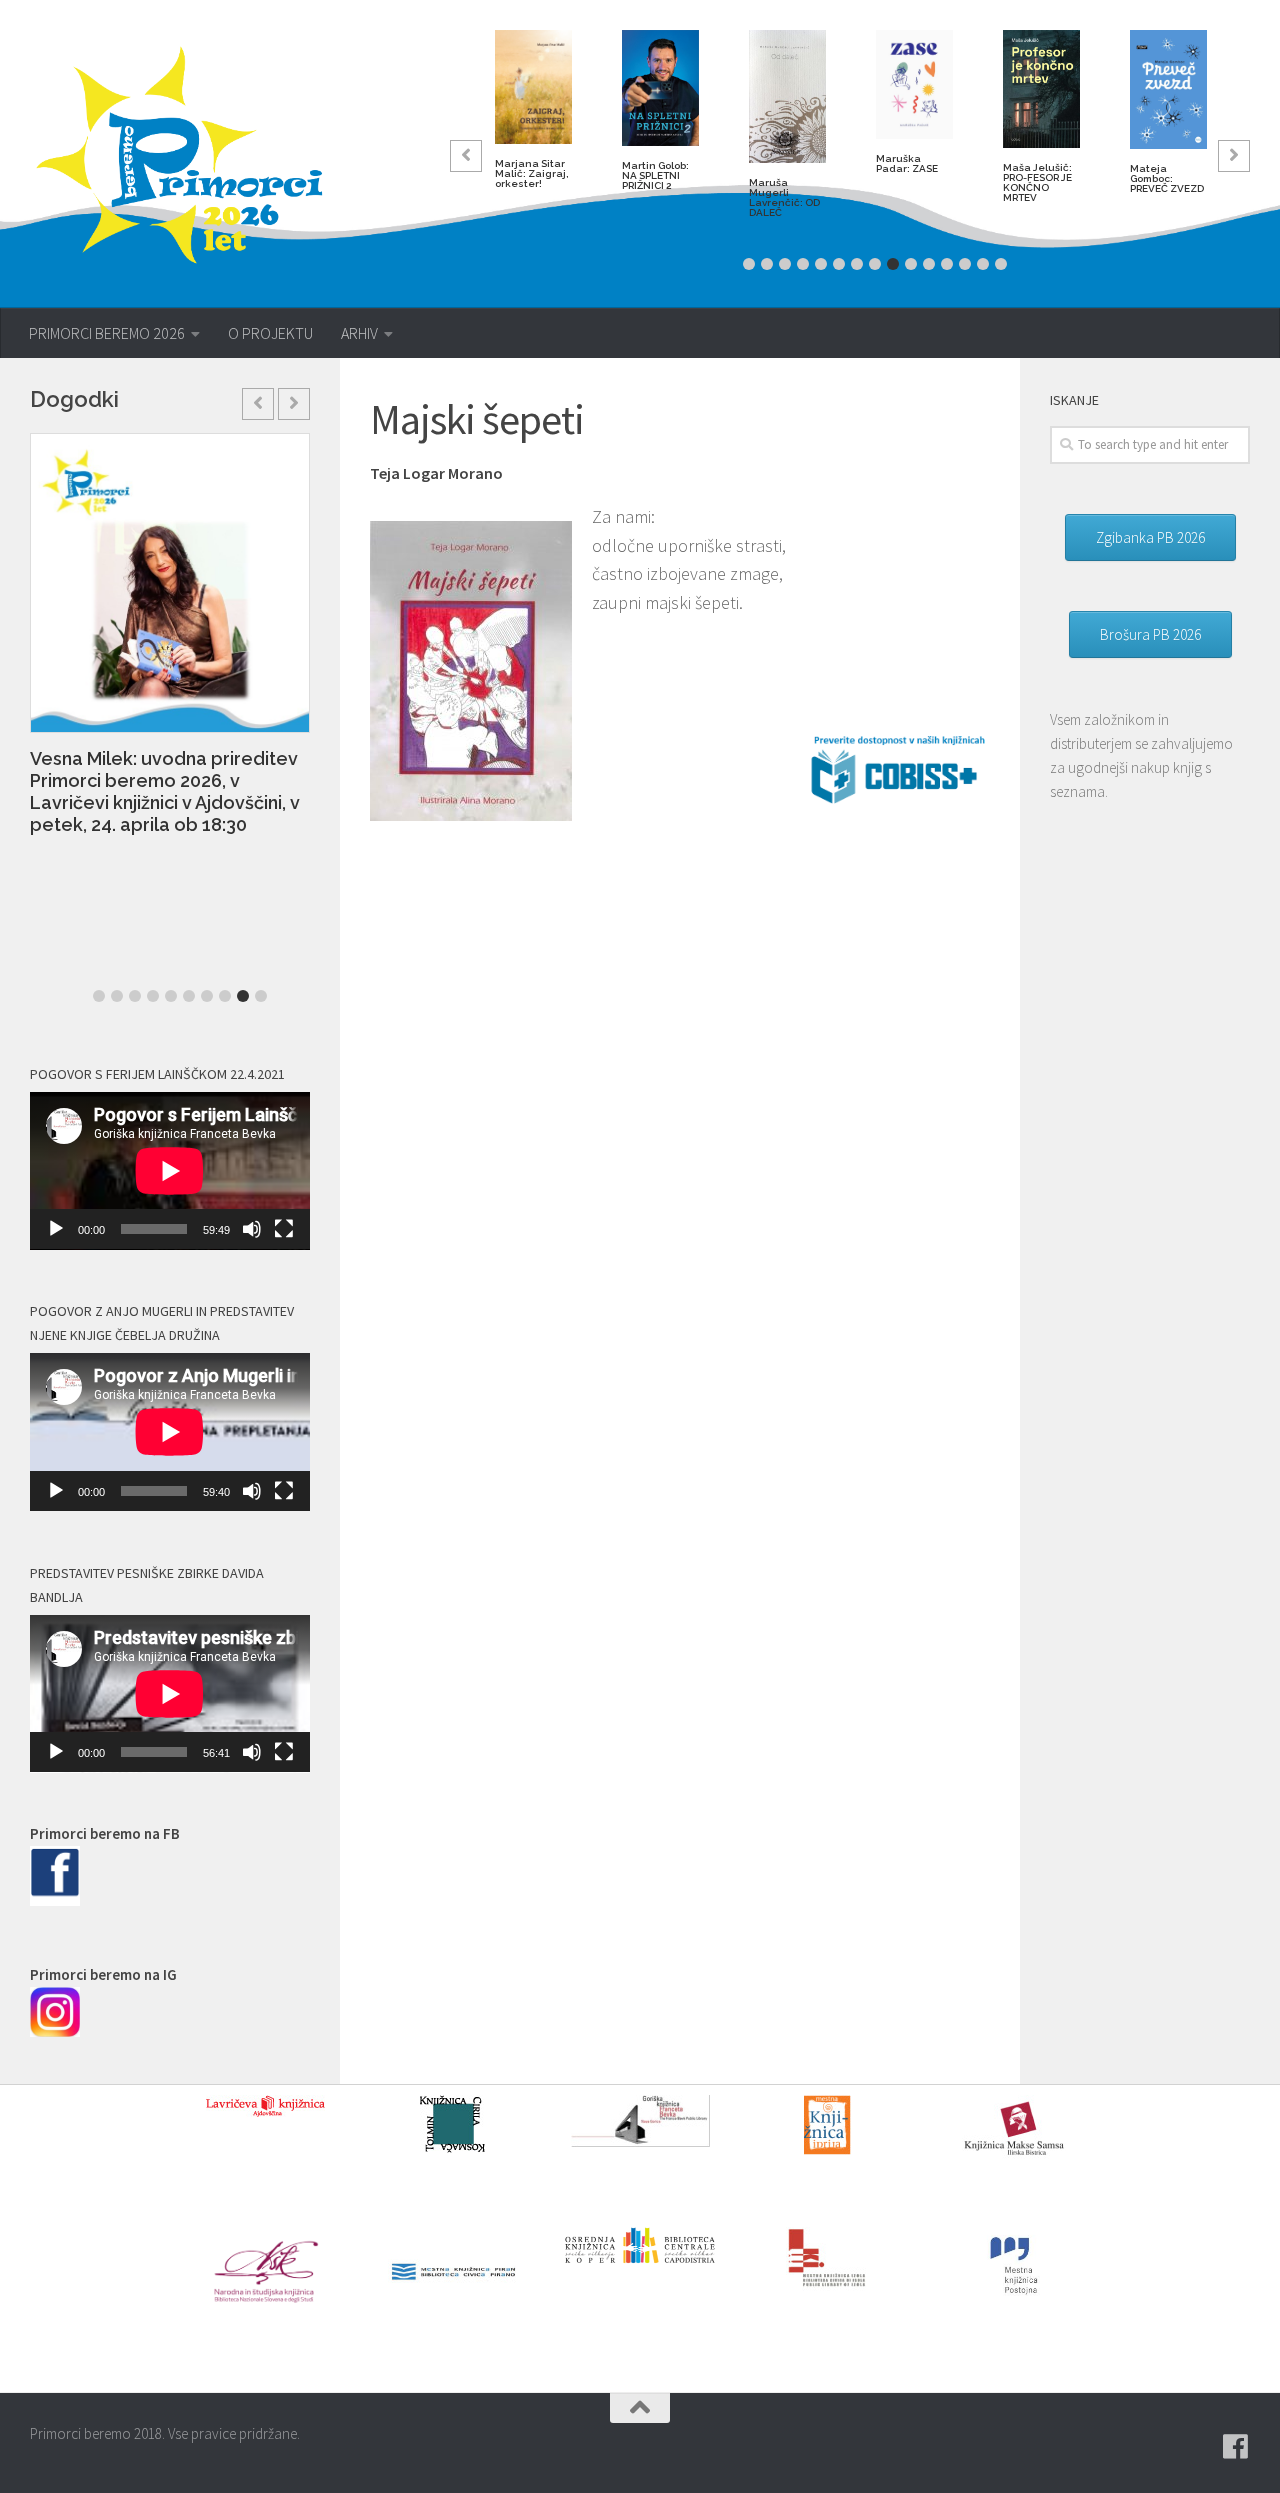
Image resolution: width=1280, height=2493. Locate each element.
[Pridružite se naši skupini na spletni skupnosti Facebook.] (1236, 2447)
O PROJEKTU (270, 333)
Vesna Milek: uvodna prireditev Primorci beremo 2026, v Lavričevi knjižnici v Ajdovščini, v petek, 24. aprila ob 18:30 (165, 791)
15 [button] (1001, 264)
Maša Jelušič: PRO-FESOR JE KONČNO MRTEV (1037, 182)
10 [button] (911, 264)
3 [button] (785, 264)
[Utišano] (252, 1229)
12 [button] (947, 264)
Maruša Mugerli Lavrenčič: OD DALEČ (784, 197)
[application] (170, 1171)
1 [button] (749, 264)
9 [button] (893, 264)
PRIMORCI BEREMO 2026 (107, 333)
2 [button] (767, 264)
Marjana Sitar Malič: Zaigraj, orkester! (532, 173)
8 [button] (875, 264)
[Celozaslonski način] (284, 1229)
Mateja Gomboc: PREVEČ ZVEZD (1167, 178)
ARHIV (359, 333)
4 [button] (803, 264)
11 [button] (929, 264)
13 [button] (965, 264)
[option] (533, 117)
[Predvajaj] (56, 1229)
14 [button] (983, 264)
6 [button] (839, 264)
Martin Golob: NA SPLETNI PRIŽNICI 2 (655, 175)
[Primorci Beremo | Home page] (192, 155)
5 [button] (821, 264)
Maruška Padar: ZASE (907, 163)
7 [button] (857, 264)
